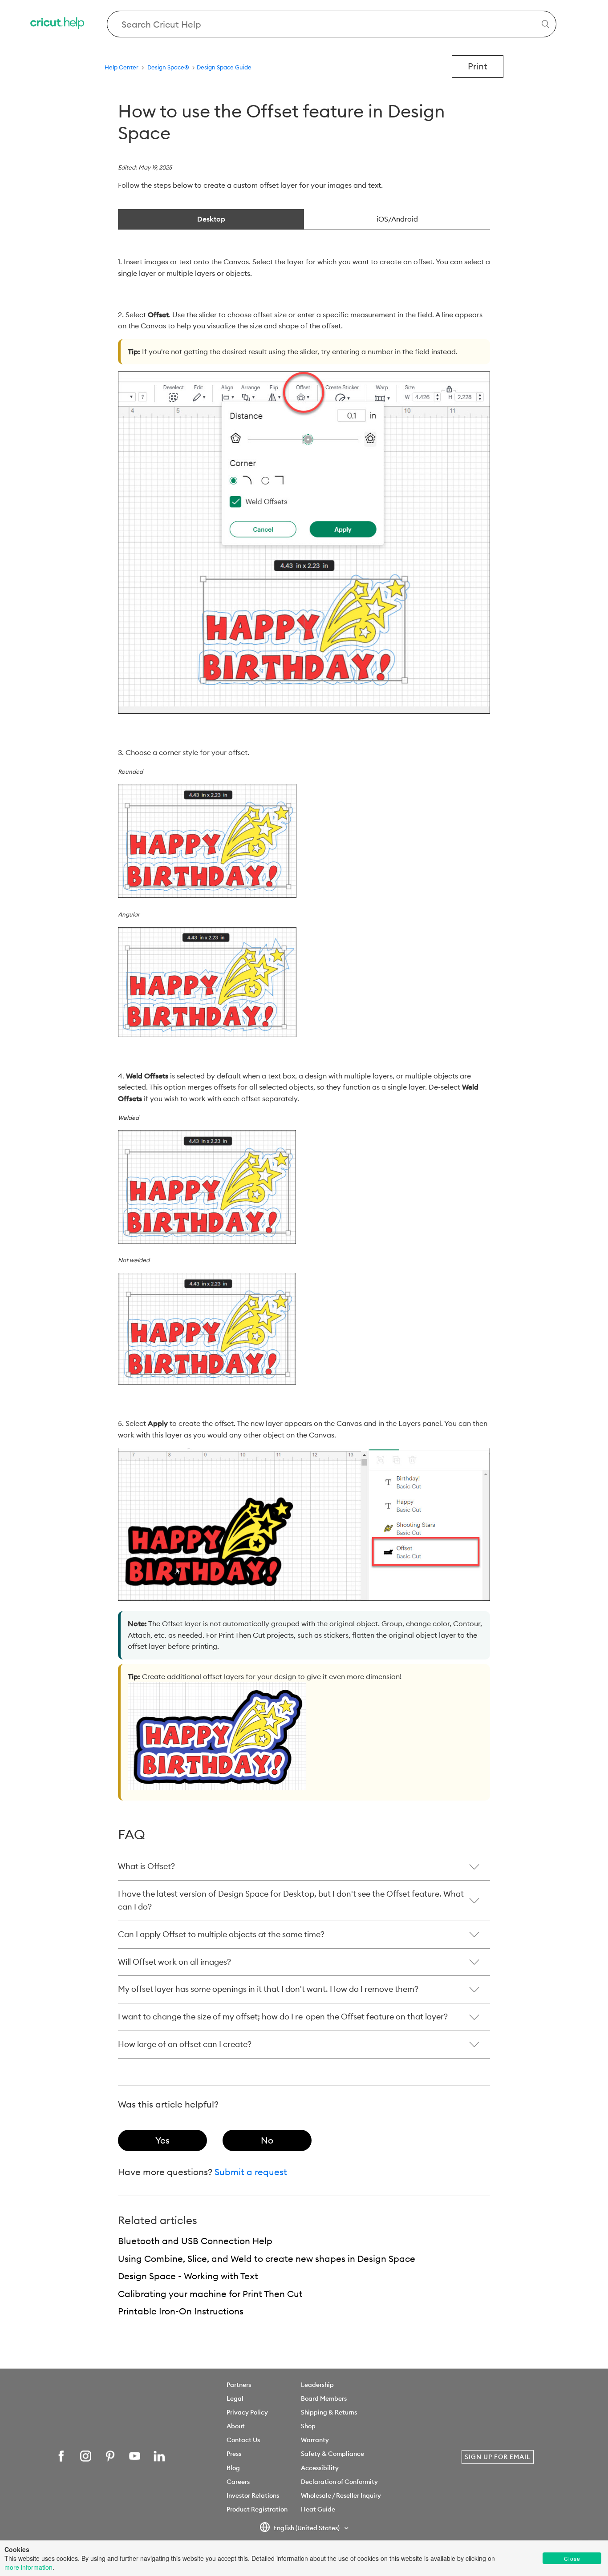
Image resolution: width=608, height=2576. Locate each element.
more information (28, 2567)
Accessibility (320, 2468)
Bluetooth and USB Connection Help (195, 2241)
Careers (238, 2482)
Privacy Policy (247, 2412)
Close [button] (572, 2558)
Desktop (211, 219)
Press (234, 2454)
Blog (233, 2468)
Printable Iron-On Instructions (181, 2311)
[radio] (162, 2140)
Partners (239, 2385)
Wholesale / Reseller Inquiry (341, 2495)
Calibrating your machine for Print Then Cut (210, 2294)
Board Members (324, 2398)
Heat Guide (318, 2509)
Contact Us (243, 2440)
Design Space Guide (224, 67)
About (236, 2426)
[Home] (58, 24)
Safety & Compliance (332, 2454)
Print (478, 66)
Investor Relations (253, 2495)
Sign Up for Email (498, 2457)
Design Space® (168, 67)
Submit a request (251, 2172)
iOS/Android (397, 219)
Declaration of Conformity (339, 2482)
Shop (308, 2426)
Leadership (317, 2385)
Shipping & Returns (329, 2412)
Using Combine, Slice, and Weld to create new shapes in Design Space (267, 2259)
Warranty (315, 2440)
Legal (235, 2398)
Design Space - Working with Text (188, 2276)
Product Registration (257, 2509)
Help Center (122, 67)
